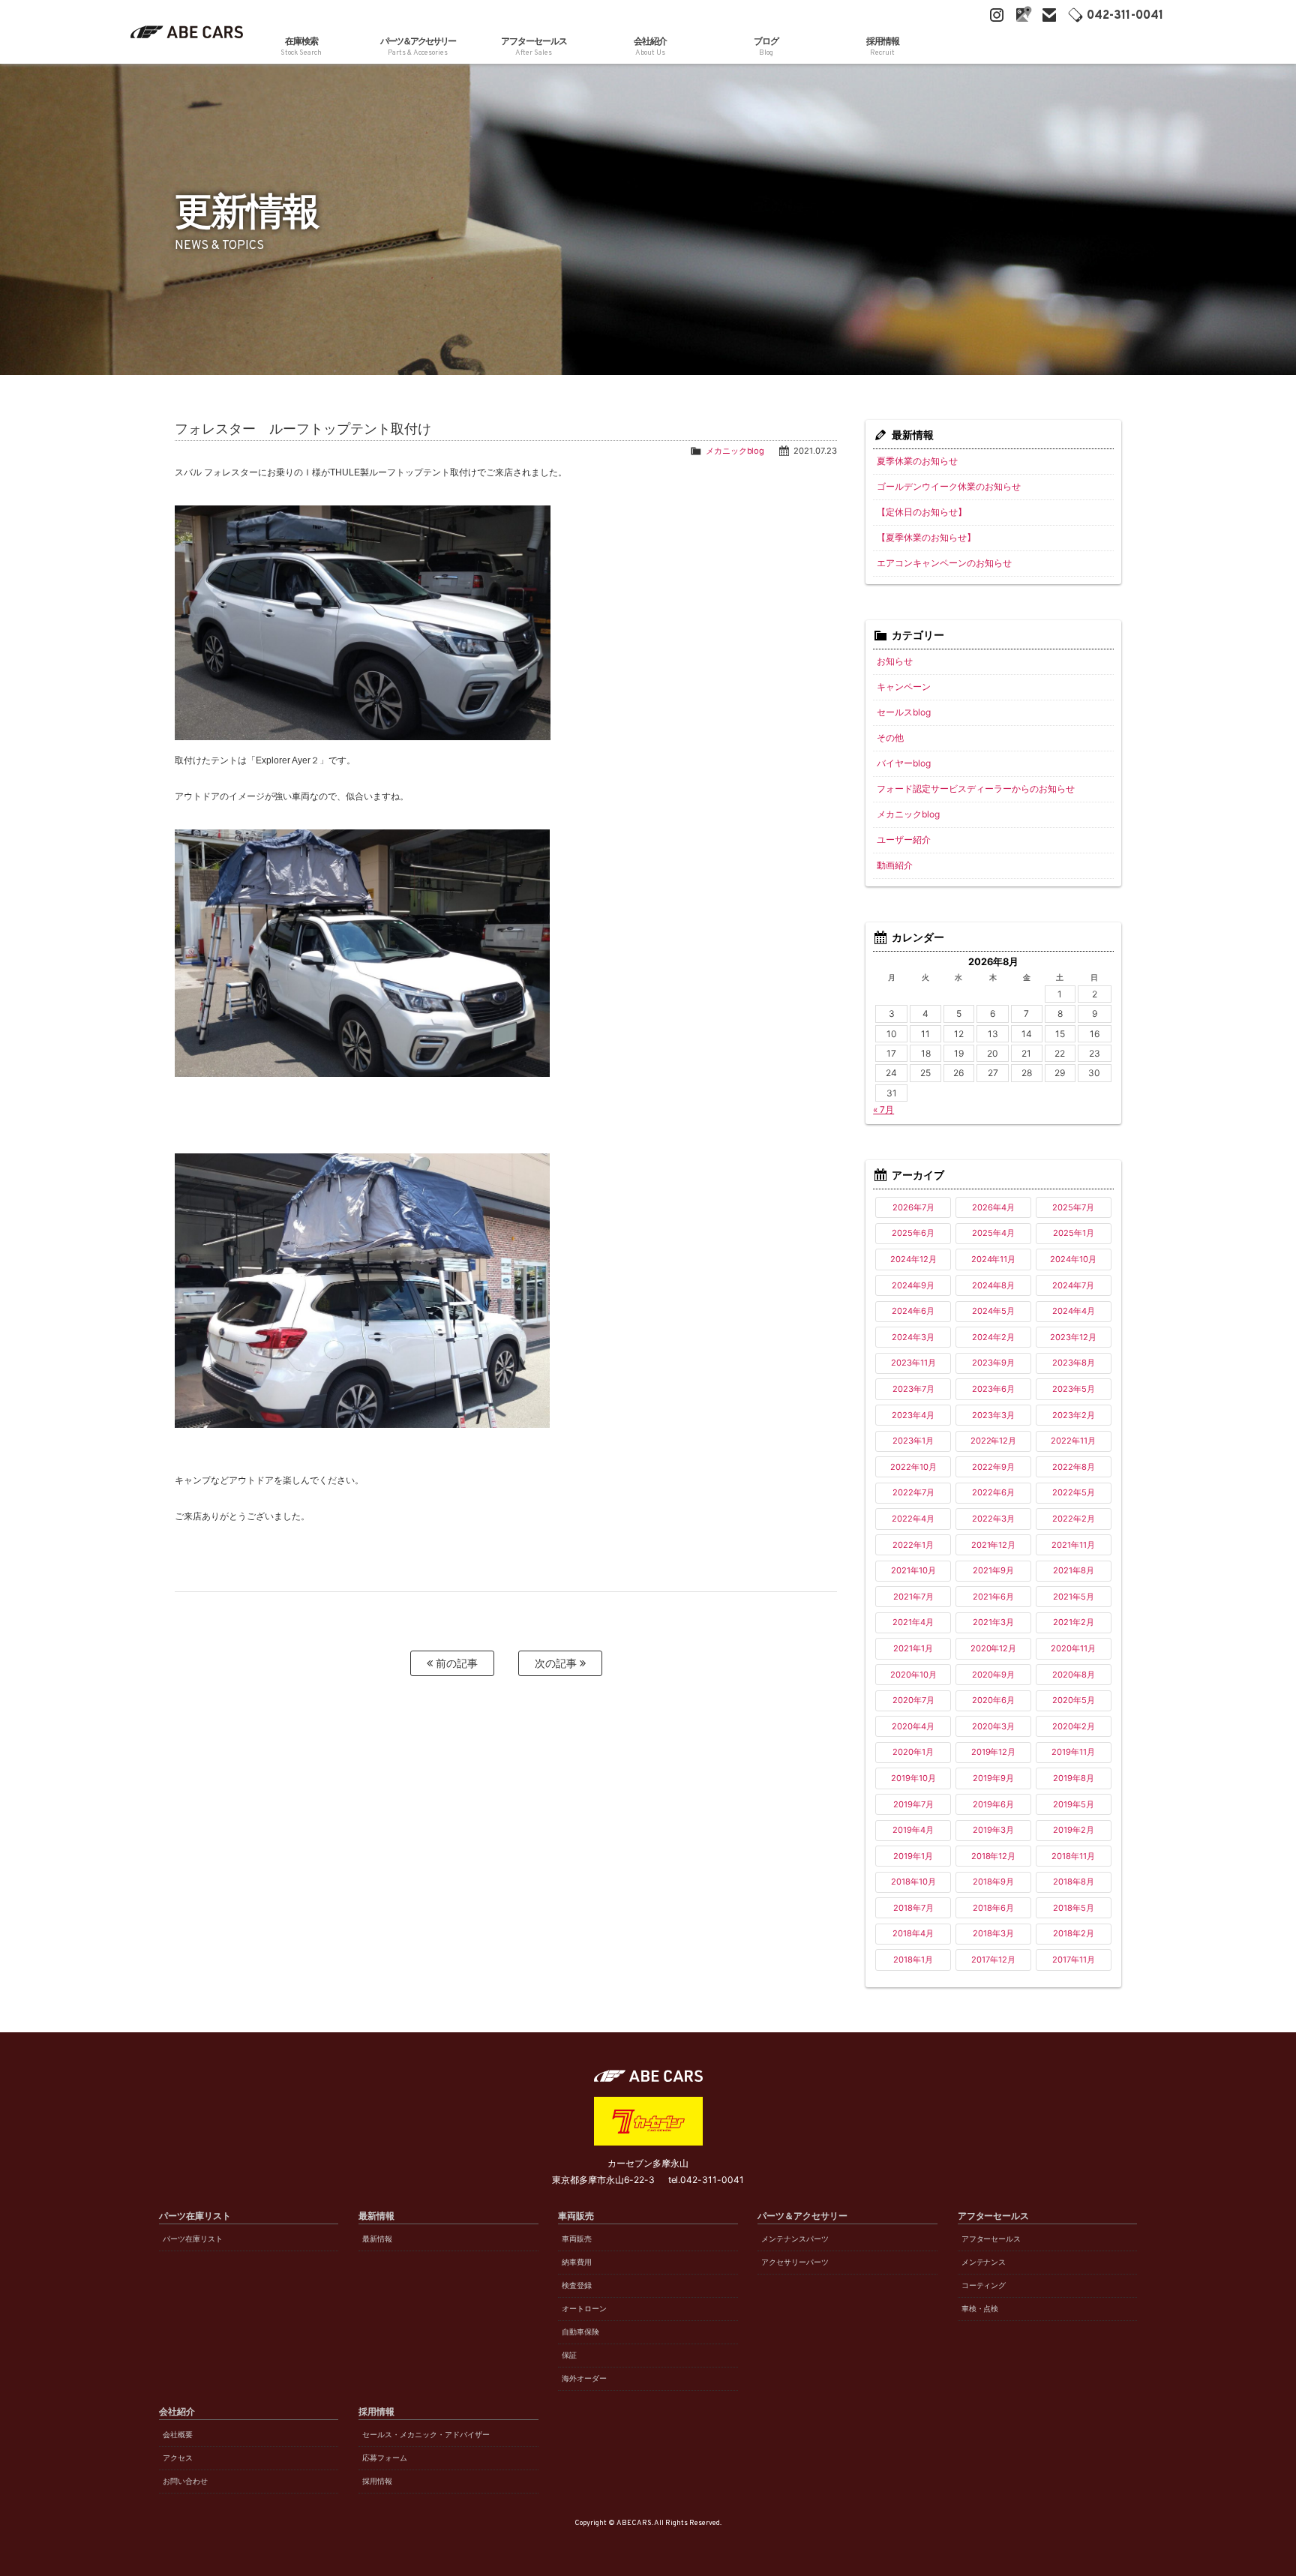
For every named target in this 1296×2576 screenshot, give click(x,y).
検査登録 (577, 2285)
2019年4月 (913, 1830)
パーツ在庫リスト (193, 2239)
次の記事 (557, 1663)
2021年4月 (913, 1622)
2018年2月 (1074, 1933)
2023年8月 (1074, 1363)
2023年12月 (1073, 1337)
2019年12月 (994, 1752)
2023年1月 (913, 1441)
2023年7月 (913, 1389)
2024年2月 (993, 1337)
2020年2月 (1074, 1726)
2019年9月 (993, 1778)
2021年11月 (1073, 1545)
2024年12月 (913, 1259)
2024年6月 (913, 1311)
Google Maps (1023, 15)
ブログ (766, 46)
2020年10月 (913, 1675)
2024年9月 (913, 1285)
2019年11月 (1073, 1752)
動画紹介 (895, 865)
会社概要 (178, 2435)
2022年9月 (993, 1467)
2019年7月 (913, 1804)
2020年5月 (1074, 1700)
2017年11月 (1074, 1960)
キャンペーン (904, 687)
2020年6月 (993, 1700)
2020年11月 (1073, 1648)
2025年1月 (1074, 1233)
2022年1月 (913, 1545)
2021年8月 (1074, 1570)
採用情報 (377, 2481)
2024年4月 (1074, 1311)
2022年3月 (993, 1519)
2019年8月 (1074, 1778)
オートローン (584, 2309)
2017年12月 (993, 1960)
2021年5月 (1074, 1597)
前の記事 (455, 1663)
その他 (890, 738)
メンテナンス (984, 2262)
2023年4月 (913, 1415)
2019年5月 (1074, 1804)
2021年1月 (913, 1648)
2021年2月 (1074, 1622)
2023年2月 (1074, 1415)
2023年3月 (993, 1415)
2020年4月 (913, 1726)
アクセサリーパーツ (795, 2262)
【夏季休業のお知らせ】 (926, 537)
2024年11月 (994, 1259)
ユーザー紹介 (904, 840)
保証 (569, 2355)
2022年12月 (994, 1441)
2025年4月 (993, 1233)
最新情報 (377, 2239)
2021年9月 (993, 1570)
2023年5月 (1074, 1389)
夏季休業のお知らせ (917, 461)
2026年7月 (913, 1207)
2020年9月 (993, 1675)
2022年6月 (993, 1492)
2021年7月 (913, 1597)
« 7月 (883, 1110)
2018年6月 (993, 1908)
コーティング (984, 2285)
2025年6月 (913, 1233)
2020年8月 (1074, 1675)
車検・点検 (980, 2309)
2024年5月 (993, 1311)
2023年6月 (993, 1389)
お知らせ (895, 661)
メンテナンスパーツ (795, 2239)
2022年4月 (913, 1519)
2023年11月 (913, 1363)
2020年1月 (913, 1752)
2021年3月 (993, 1622)
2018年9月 (993, 1882)
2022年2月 (1074, 1519)
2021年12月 (994, 1545)
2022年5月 (1074, 1492)
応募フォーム (385, 2458)
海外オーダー (584, 2378)
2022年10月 (913, 1467)
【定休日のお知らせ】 (922, 512)
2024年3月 (913, 1337)
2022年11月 (1073, 1441)
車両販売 (577, 2239)
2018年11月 (1073, 1856)
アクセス (178, 2458)
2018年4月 (913, 1933)
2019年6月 (993, 1804)
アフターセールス (991, 2239)
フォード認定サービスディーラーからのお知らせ (976, 789)
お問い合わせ (185, 2481)
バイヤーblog (904, 763)
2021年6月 (993, 1597)
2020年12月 (994, 1648)
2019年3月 (993, 1830)
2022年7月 (913, 1492)
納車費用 (577, 2262)
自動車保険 (580, 2332)
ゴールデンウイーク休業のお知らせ (949, 486)
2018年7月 (913, 1908)
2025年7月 (1073, 1207)
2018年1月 (913, 1960)
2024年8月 (993, 1285)
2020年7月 (913, 1700)
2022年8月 (1074, 1467)
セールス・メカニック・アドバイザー (426, 2435)
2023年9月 (993, 1363)
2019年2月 (1074, 1830)
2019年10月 (913, 1778)
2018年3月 (993, 1933)
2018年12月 (994, 1856)
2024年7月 (1073, 1285)
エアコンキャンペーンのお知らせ (944, 563)
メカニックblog (735, 451)
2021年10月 (913, 1570)
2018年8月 (1074, 1882)
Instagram (997, 15)
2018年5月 (1074, 1908)
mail (1049, 15)
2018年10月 (913, 1882)
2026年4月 (993, 1207)
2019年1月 (913, 1856)
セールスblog (904, 712)
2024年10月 (1073, 1259)
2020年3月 (993, 1726)
